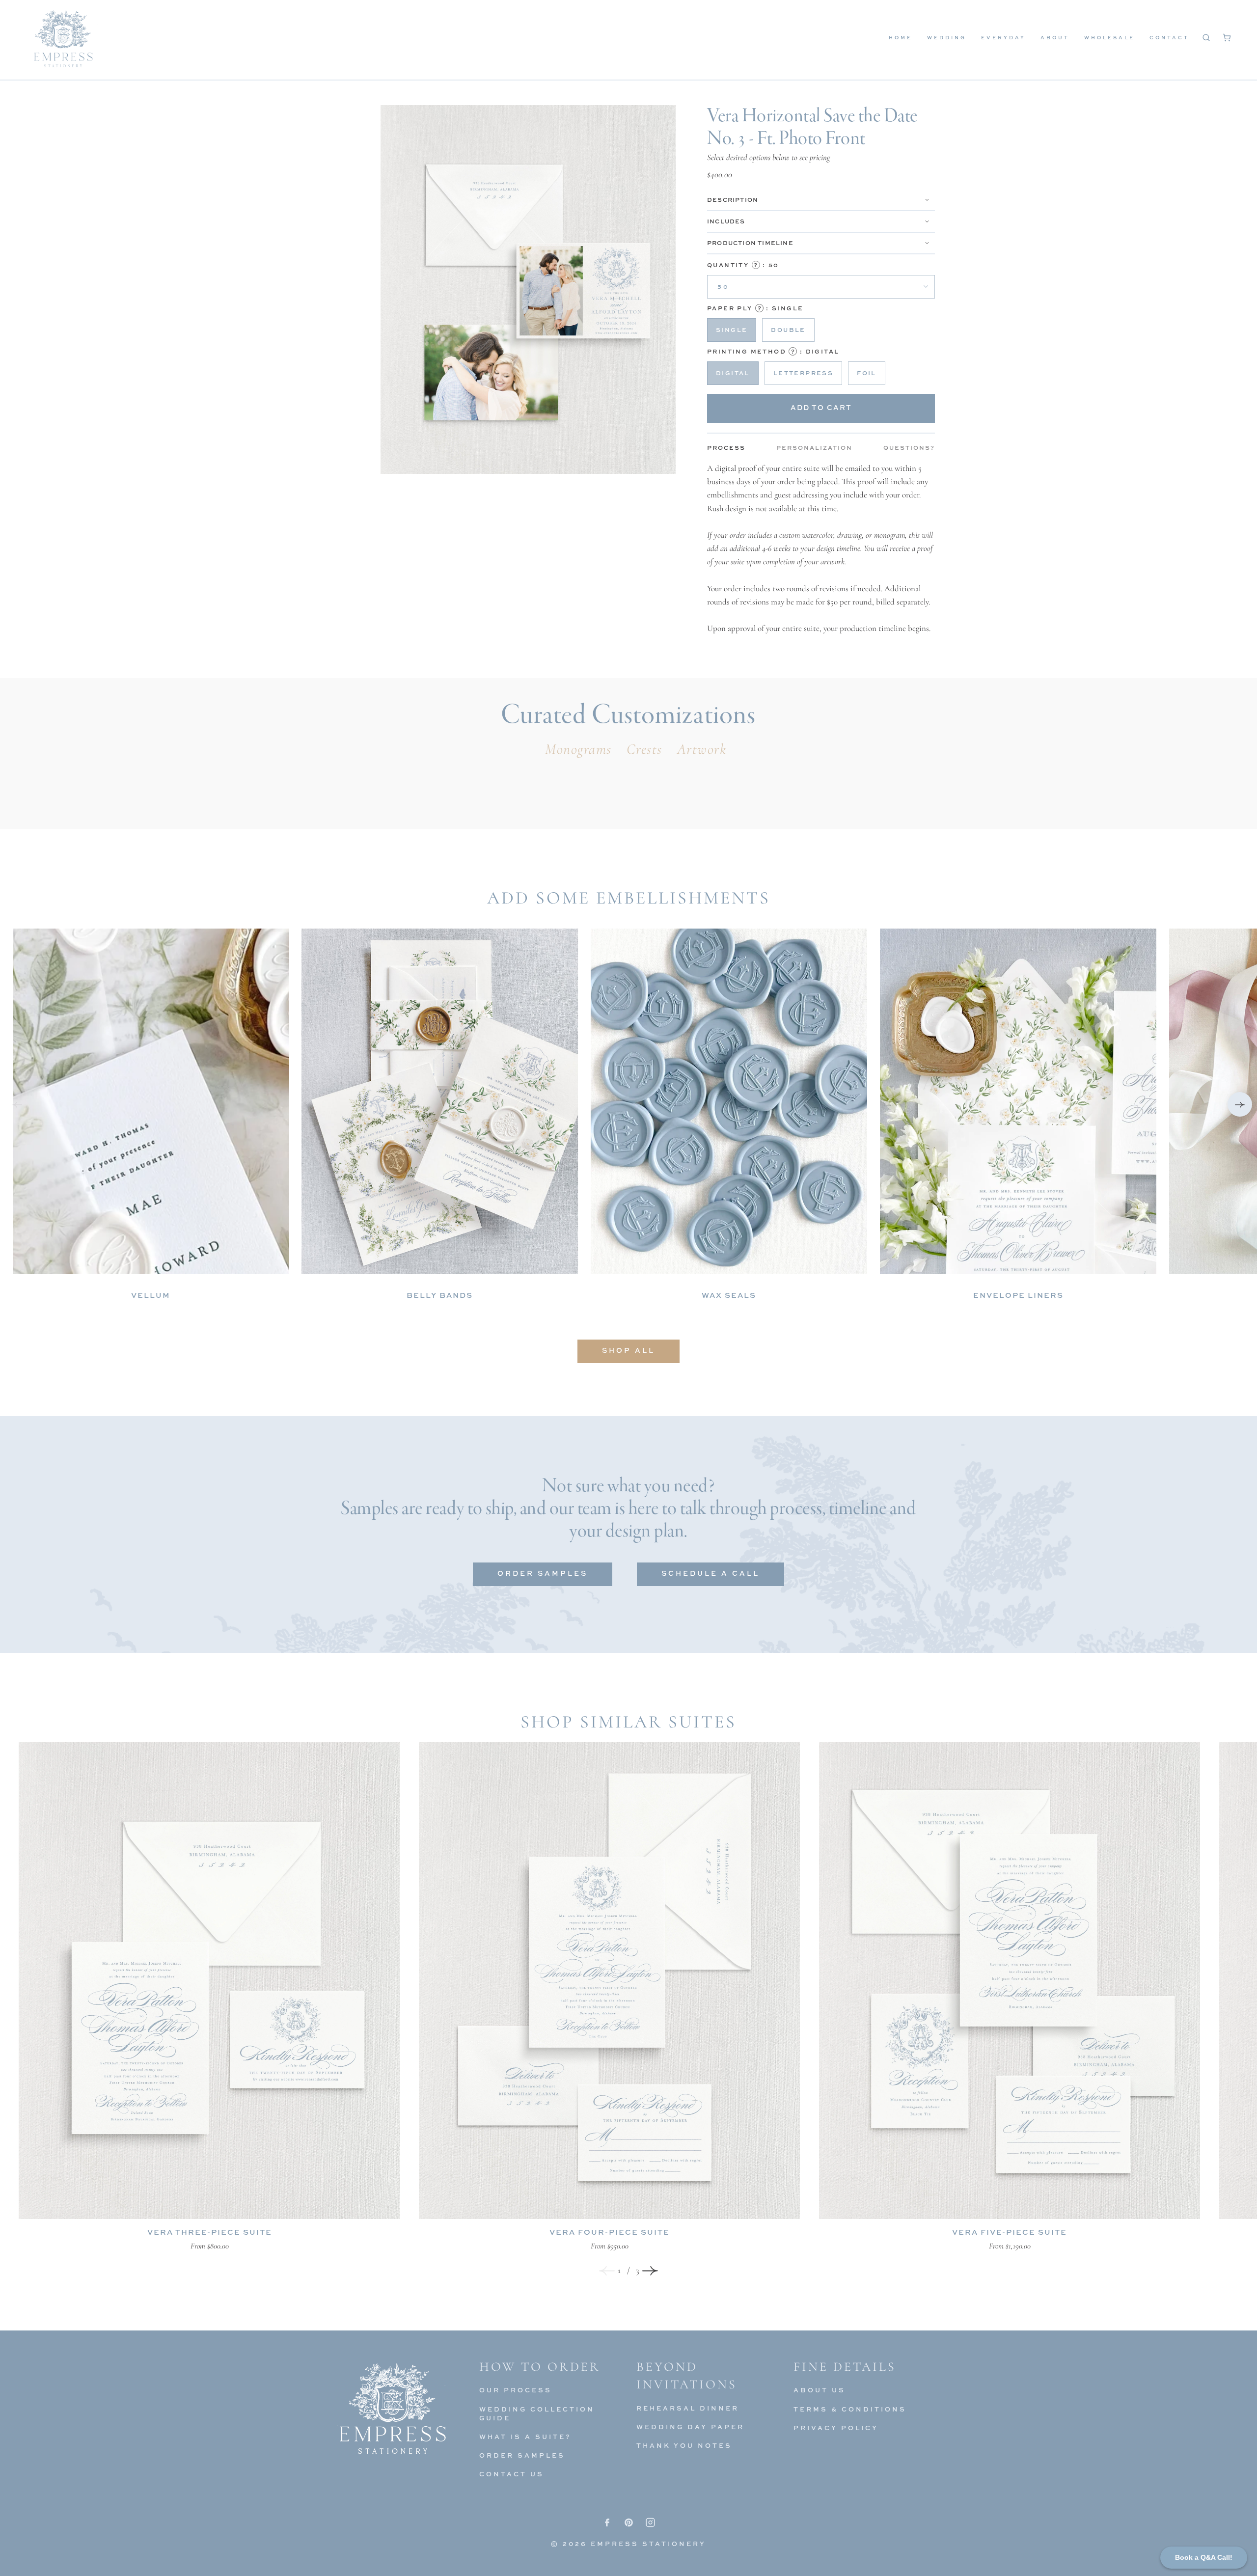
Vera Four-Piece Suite (610, 2232)
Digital (733, 373)
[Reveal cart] (1227, 37)
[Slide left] (607, 2271)
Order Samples (543, 1573)
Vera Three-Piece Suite (210, 2232)
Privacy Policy (836, 2428)
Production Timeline (750, 243)
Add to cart (821, 407)
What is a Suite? (525, 2437)
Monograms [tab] (578, 749)
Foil (867, 373)
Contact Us (512, 2474)
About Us (820, 2390)
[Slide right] (650, 2271)
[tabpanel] (821, 548)
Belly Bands (440, 1295)
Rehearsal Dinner (688, 2408)
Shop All (628, 1350)
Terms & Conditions (850, 2409)
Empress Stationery (648, 2544)
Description (733, 200)
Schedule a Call (710, 1573)
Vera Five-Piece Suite (1010, 2232)
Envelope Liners (1018, 1295)
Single (732, 330)
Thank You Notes (684, 2445)
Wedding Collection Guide (537, 2413)
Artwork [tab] (702, 749)
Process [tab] (726, 448)
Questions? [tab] (909, 448)
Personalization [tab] (814, 448)
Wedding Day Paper (690, 2427)
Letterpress (803, 373)
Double (788, 330)
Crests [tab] (644, 749)
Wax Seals (729, 1295)
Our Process (516, 2390)
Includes (726, 221)
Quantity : (743, 265)
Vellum (151, 1295)
